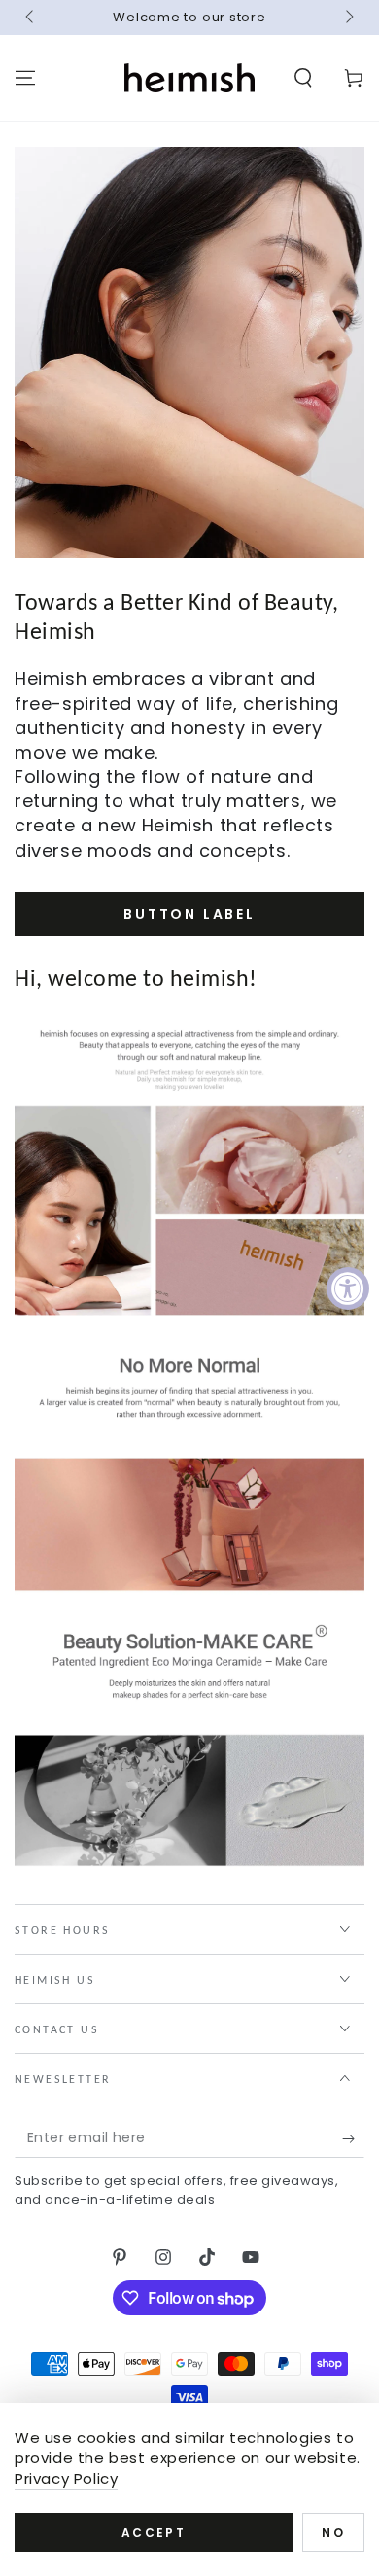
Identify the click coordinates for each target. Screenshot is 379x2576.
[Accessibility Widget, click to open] (348, 1288)
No (333, 2533)
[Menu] (25, 78)
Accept (154, 2533)
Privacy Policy (66, 2478)
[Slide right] (348, 18)
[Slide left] (31, 18)
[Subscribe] (353, 2138)
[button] (303, 78)
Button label (189, 914)
